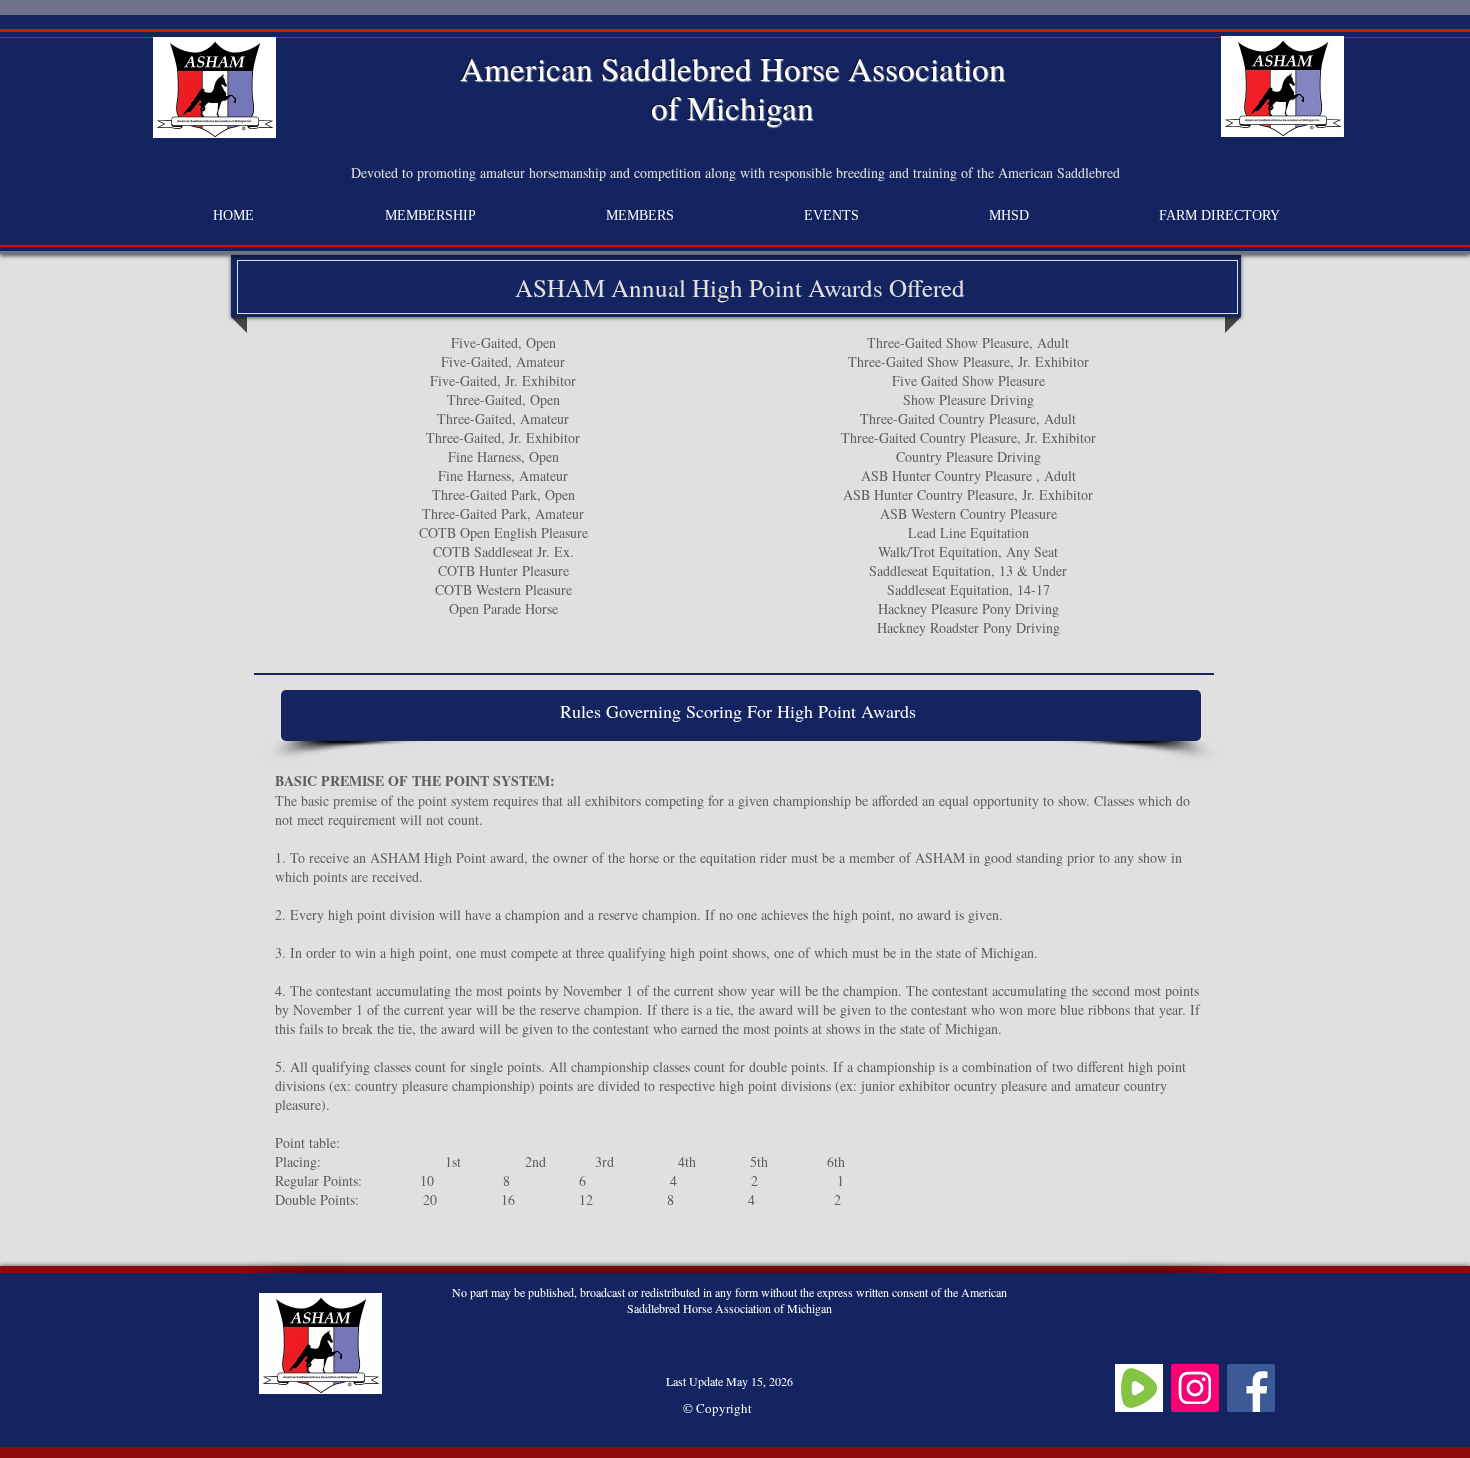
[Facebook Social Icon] (1251, 1388)
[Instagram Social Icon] (1195, 1388)
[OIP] (1139, 1388)
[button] (640, 216)
